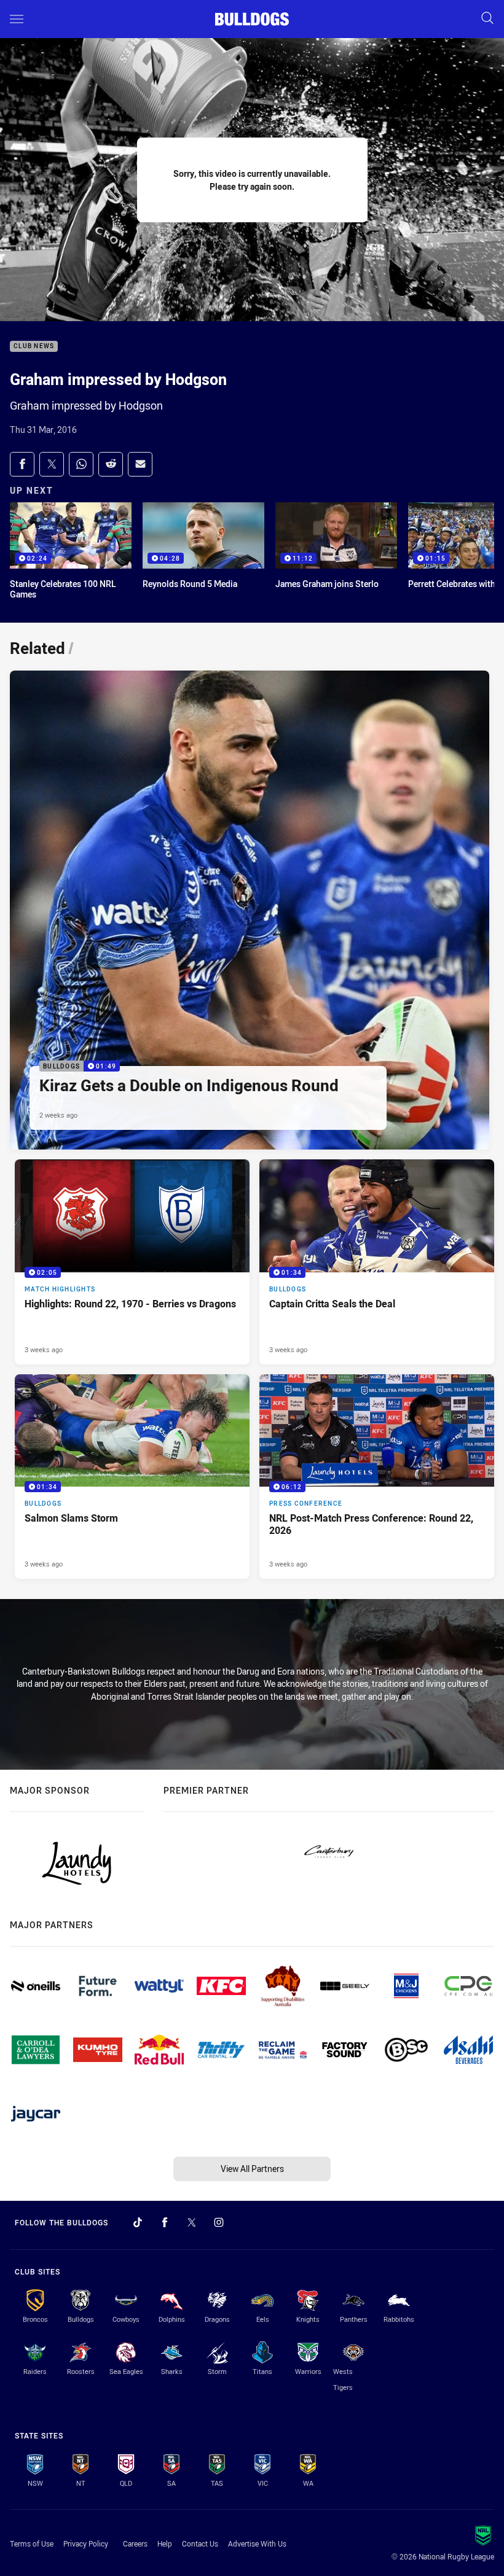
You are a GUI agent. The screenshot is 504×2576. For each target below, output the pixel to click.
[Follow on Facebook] (165, 2222)
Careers (135, 2543)
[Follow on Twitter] (192, 2222)
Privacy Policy (86, 2543)
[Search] (487, 19)
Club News (34, 347)
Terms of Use (32, 2543)
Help (165, 2543)
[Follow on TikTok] (138, 2222)
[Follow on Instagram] (219, 2222)
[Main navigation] (17, 19)
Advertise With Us (257, 2543)
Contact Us (200, 2543)
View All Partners (252, 2169)
